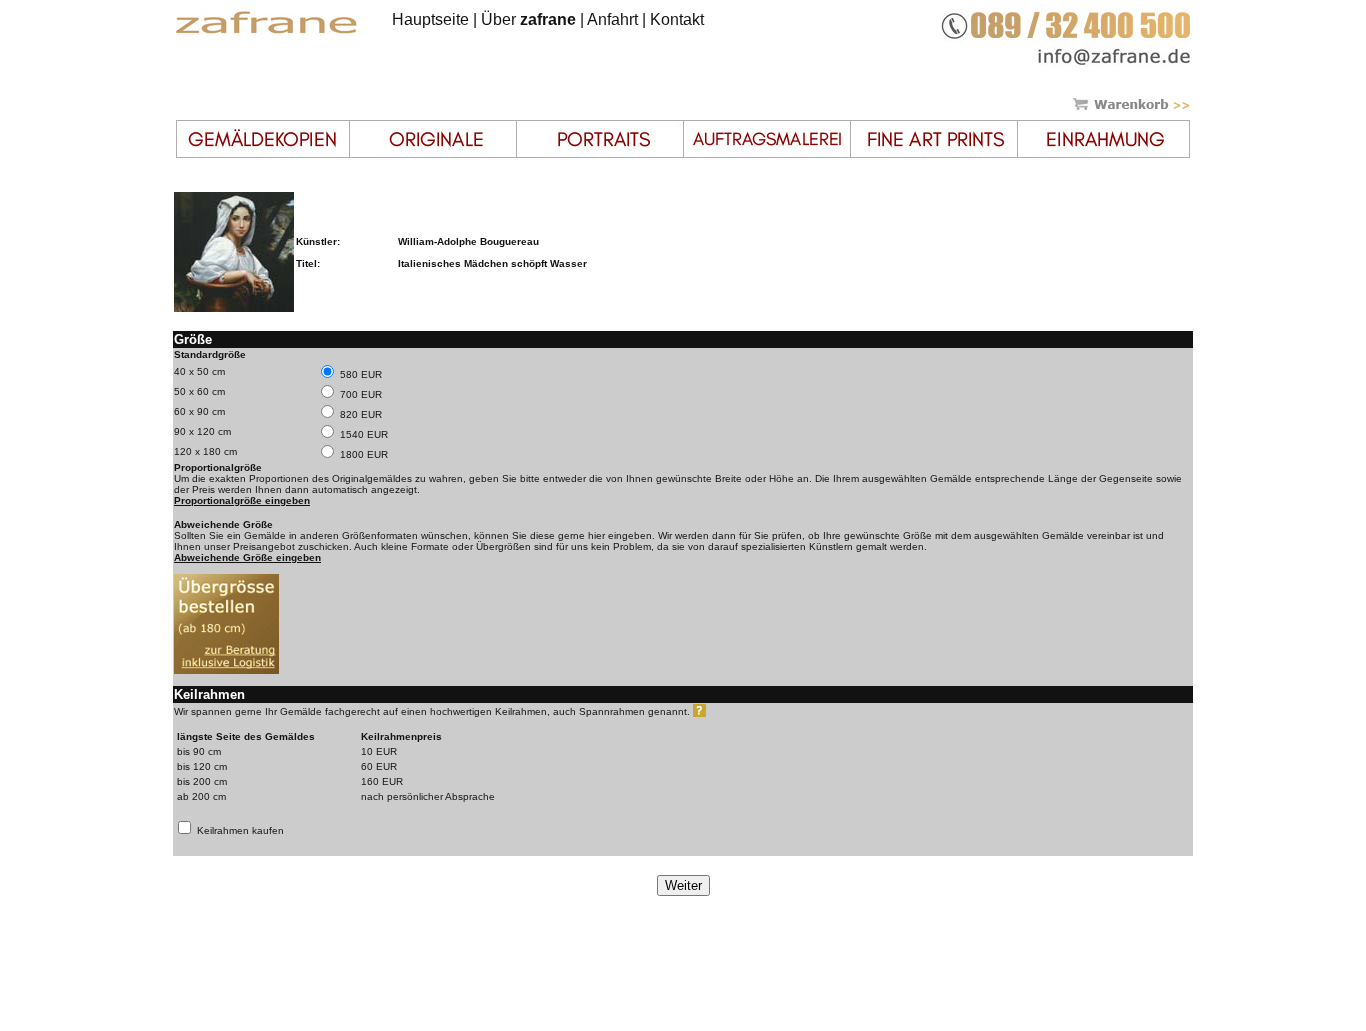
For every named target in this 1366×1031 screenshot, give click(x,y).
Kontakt (677, 19)
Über (528, 19)
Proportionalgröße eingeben (242, 500)
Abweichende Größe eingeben (247, 557)
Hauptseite (430, 19)
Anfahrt (612, 19)
